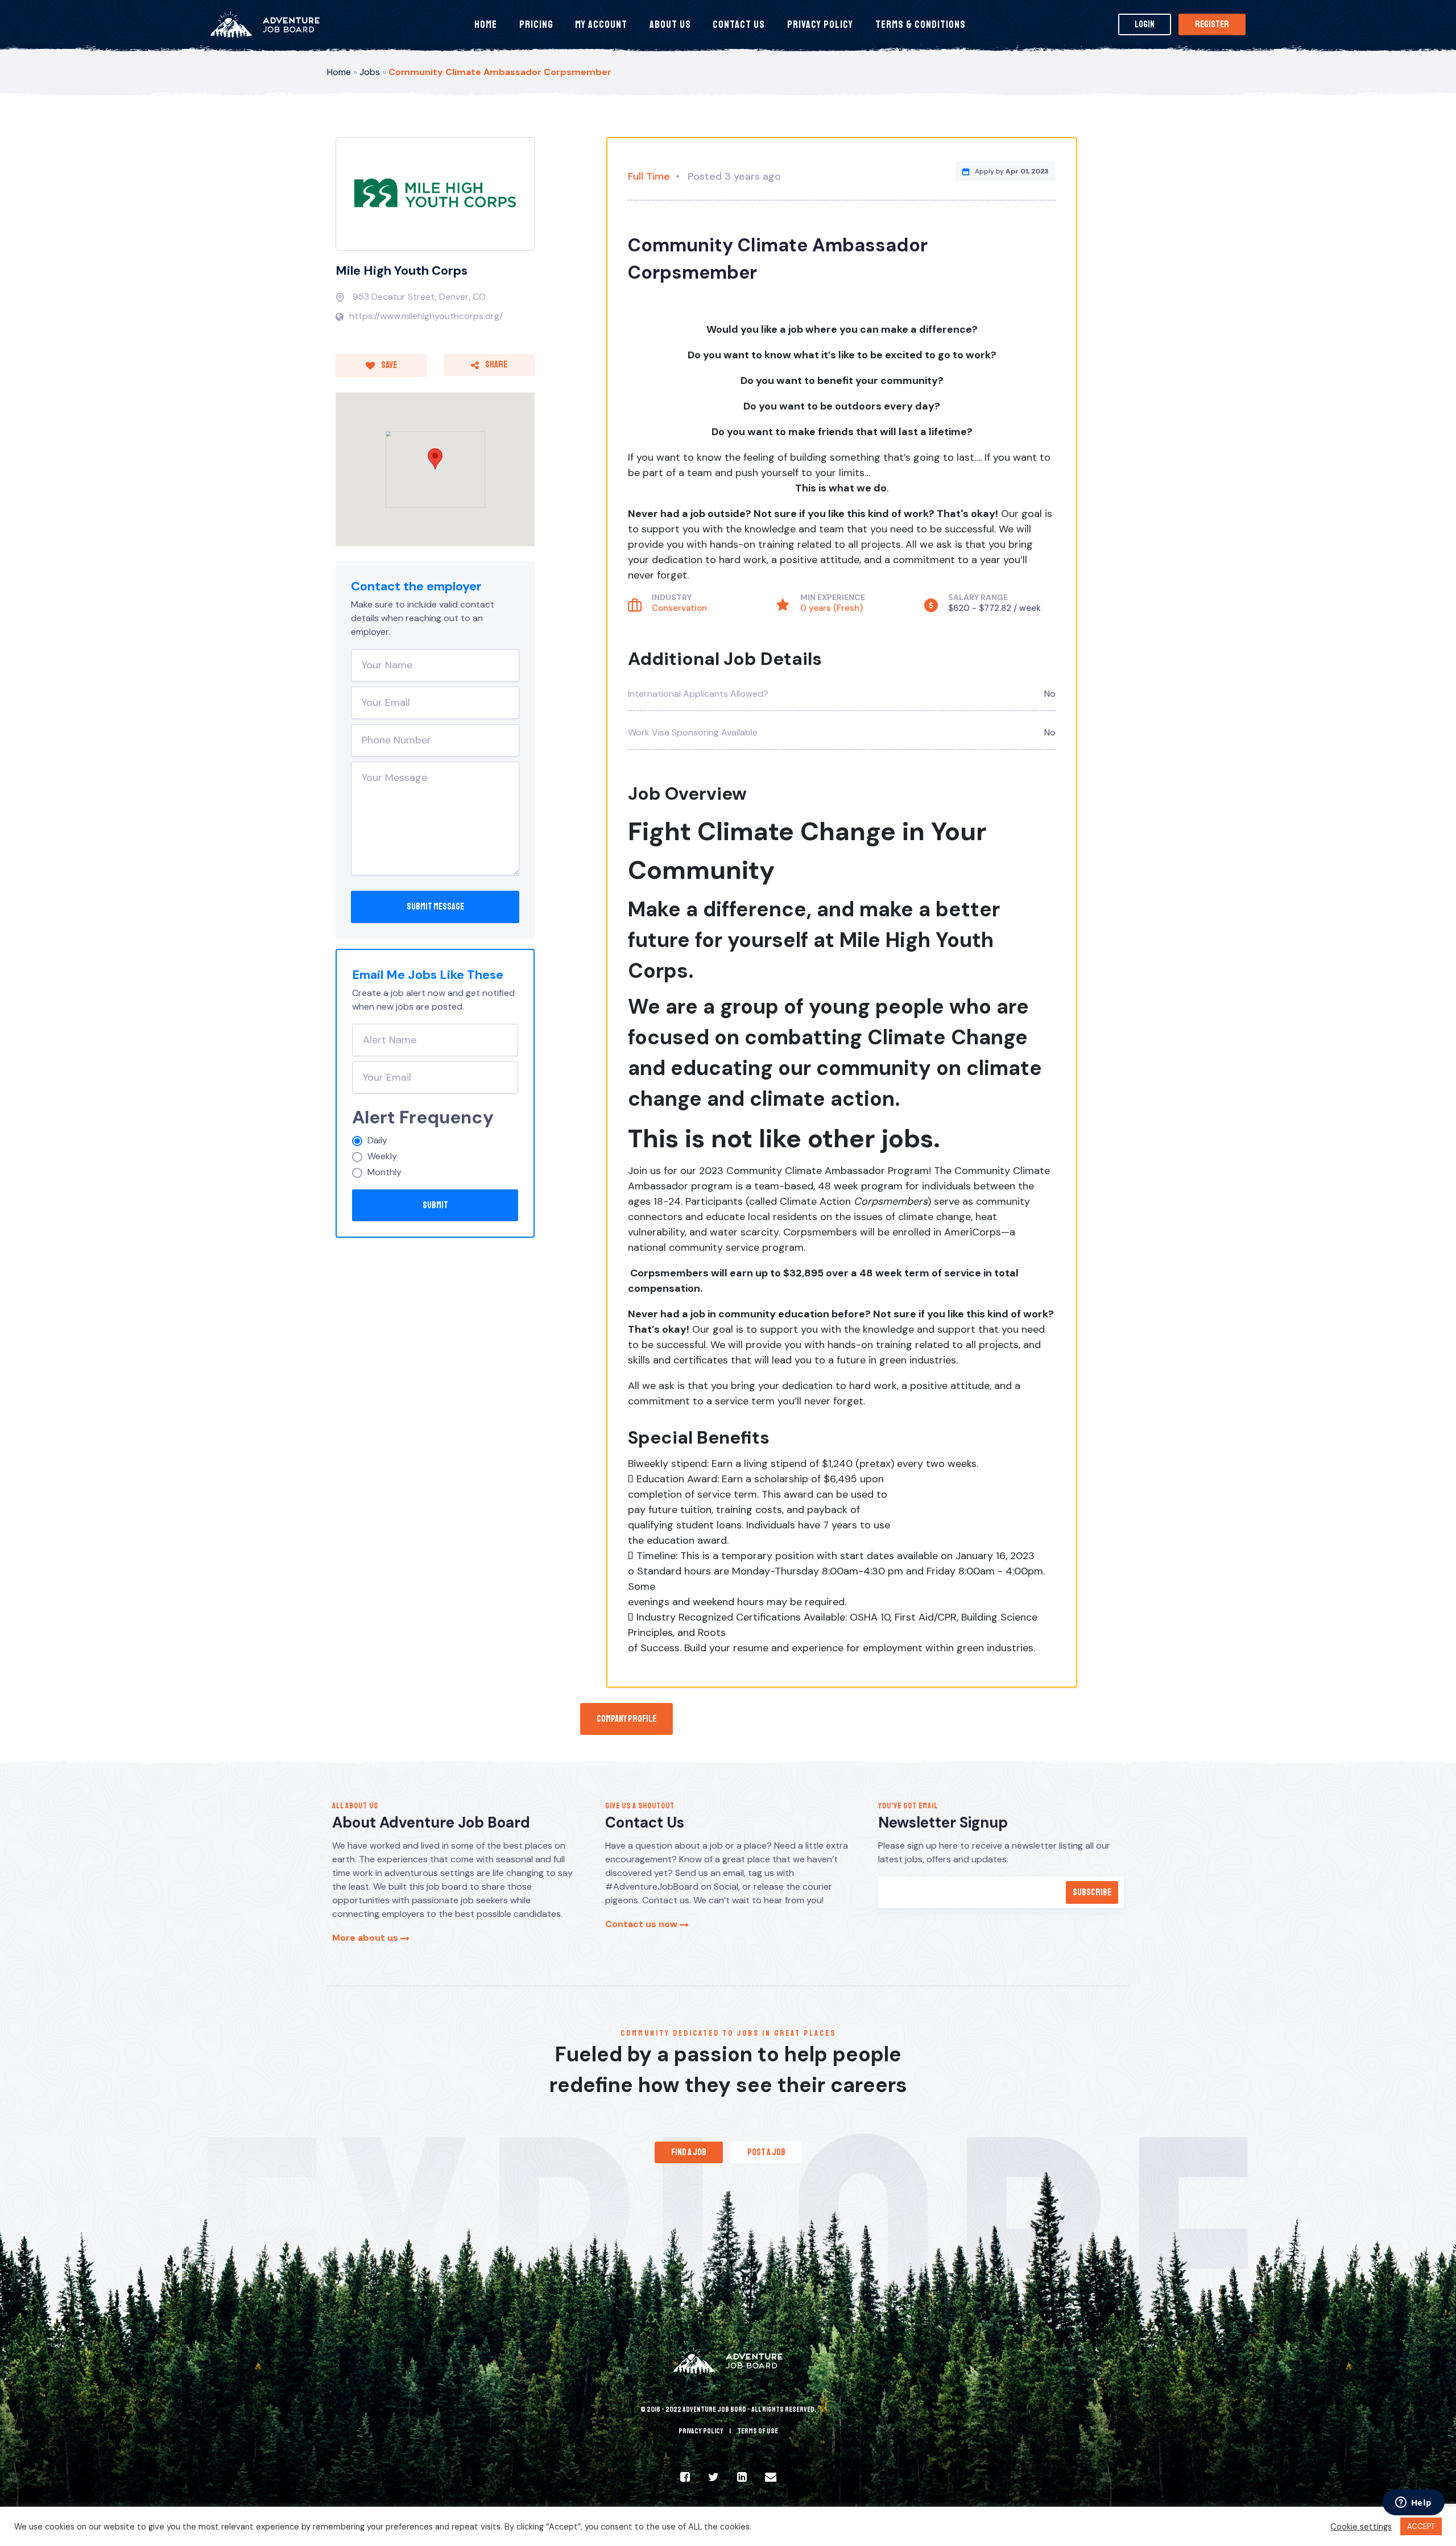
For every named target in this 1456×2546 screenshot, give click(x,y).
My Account (601, 24)
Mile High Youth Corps (402, 270)
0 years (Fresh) (832, 608)
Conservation (679, 608)
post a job (766, 2152)
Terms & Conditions (921, 24)
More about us (366, 1938)
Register (1212, 24)
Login (1145, 24)
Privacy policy (701, 2431)
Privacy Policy (820, 24)
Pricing (536, 24)
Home (486, 24)
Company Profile (626, 1719)
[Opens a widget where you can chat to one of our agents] (1413, 2503)
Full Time (649, 176)
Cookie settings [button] (1361, 2527)
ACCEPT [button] (1421, 2526)
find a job (689, 2152)
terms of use (758, 2431)
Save (388, 365)
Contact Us (739, 24)
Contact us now (642, 1924)
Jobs (370, 72)
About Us (670, 24)
